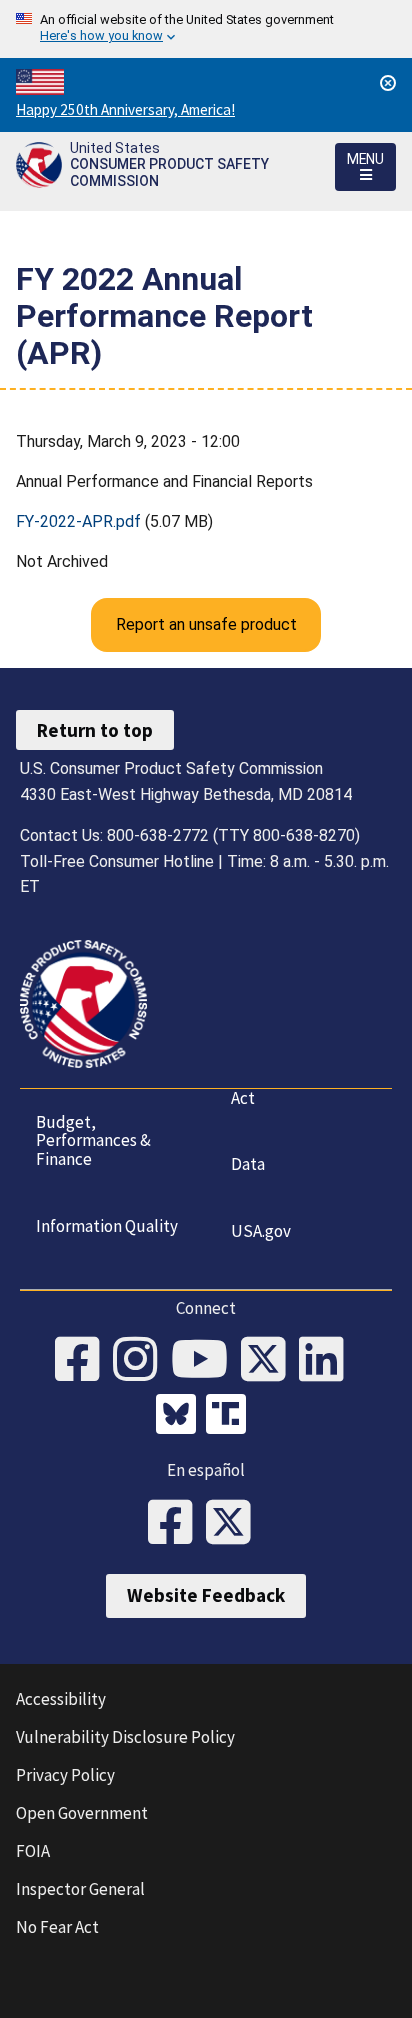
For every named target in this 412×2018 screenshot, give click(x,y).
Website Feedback (206, 1595)
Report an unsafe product (206, 624)
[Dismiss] (388, 83)
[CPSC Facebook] (84, 1361)
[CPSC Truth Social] (231, 1417)
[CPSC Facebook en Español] (177, 1524)
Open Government (82, 1813)
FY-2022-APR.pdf (78, 521)
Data (248, 1164)
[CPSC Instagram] (142, 1361)
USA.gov (261, 1231)
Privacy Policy (65, 1775)
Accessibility (61, 1699)
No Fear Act (57, 1927)
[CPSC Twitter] (270, 1361)
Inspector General (80, 1889)
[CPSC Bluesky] (181, 1417)
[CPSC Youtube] (206, 1361)
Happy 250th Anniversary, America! (125, 109)
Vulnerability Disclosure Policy (125, 1737)
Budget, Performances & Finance (93, 1140)
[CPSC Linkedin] (328, 1361)
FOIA (33, 1851)
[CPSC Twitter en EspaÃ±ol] (235, 1524)
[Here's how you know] (206, 29)
